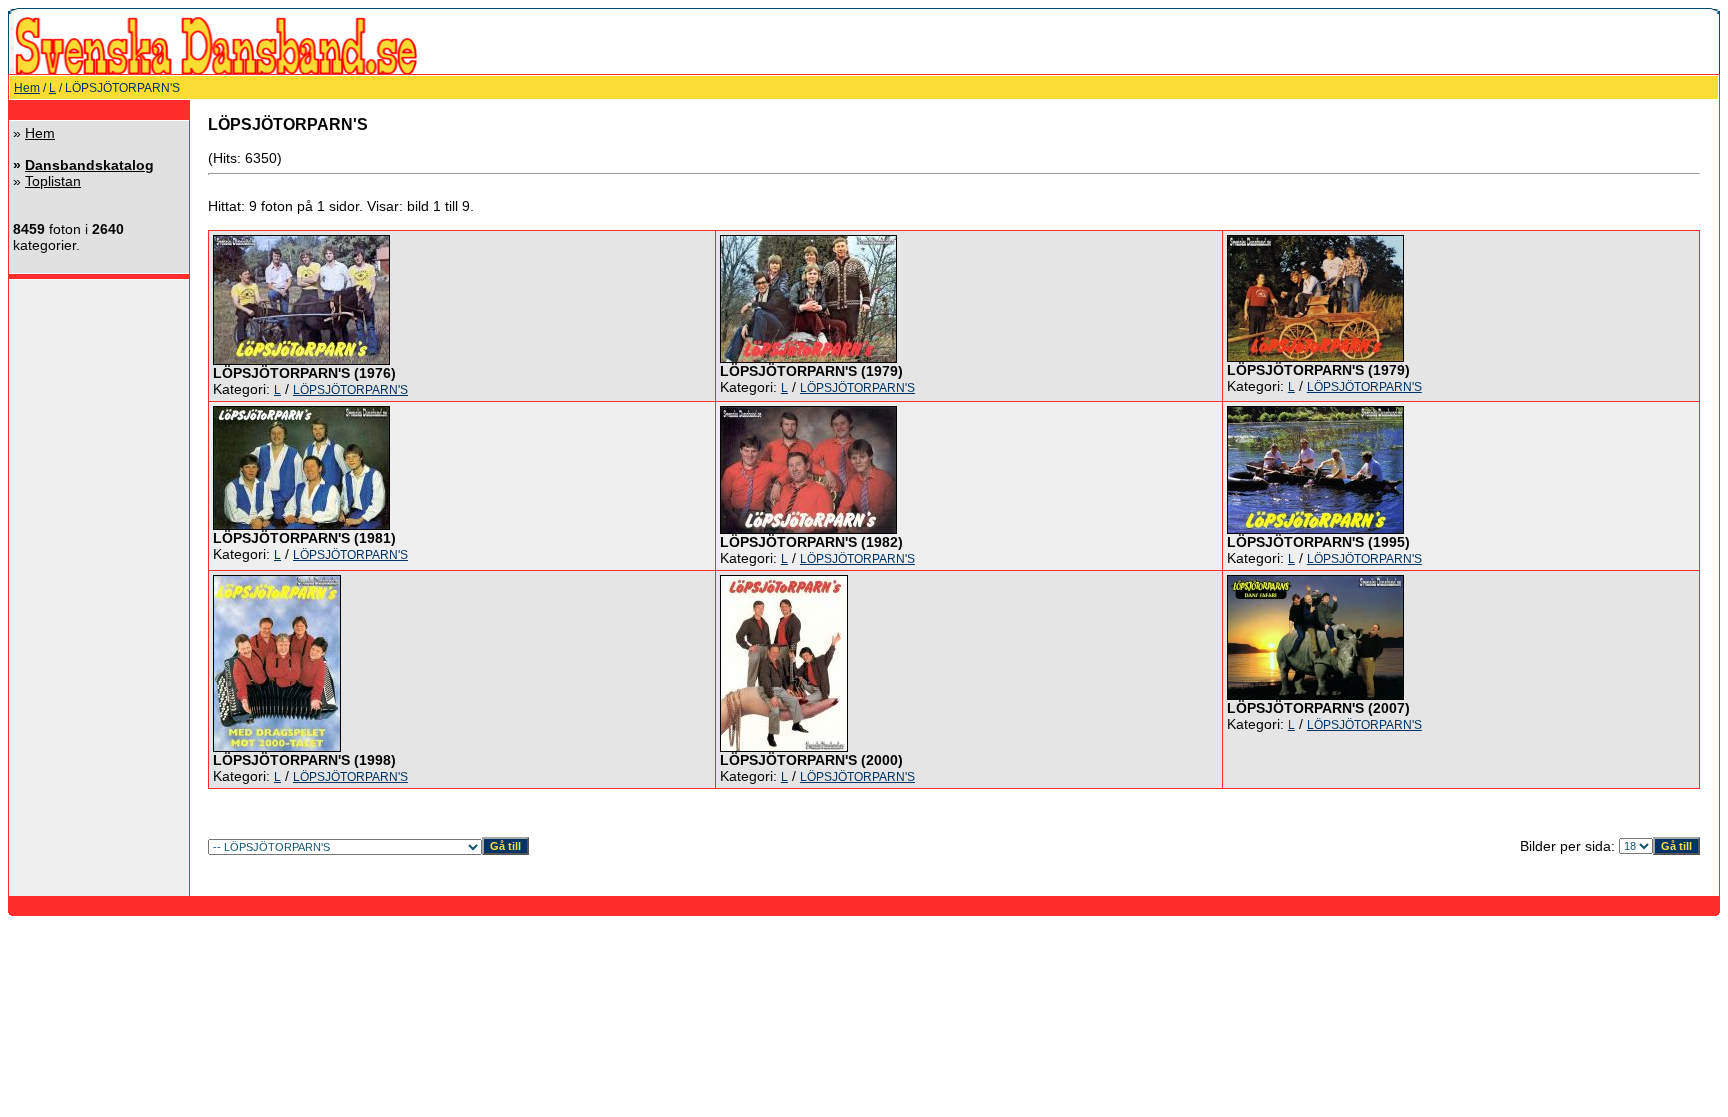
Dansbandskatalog (89, 165)
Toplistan (53, 181)
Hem (27, 88)
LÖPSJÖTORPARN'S (350, 390)
